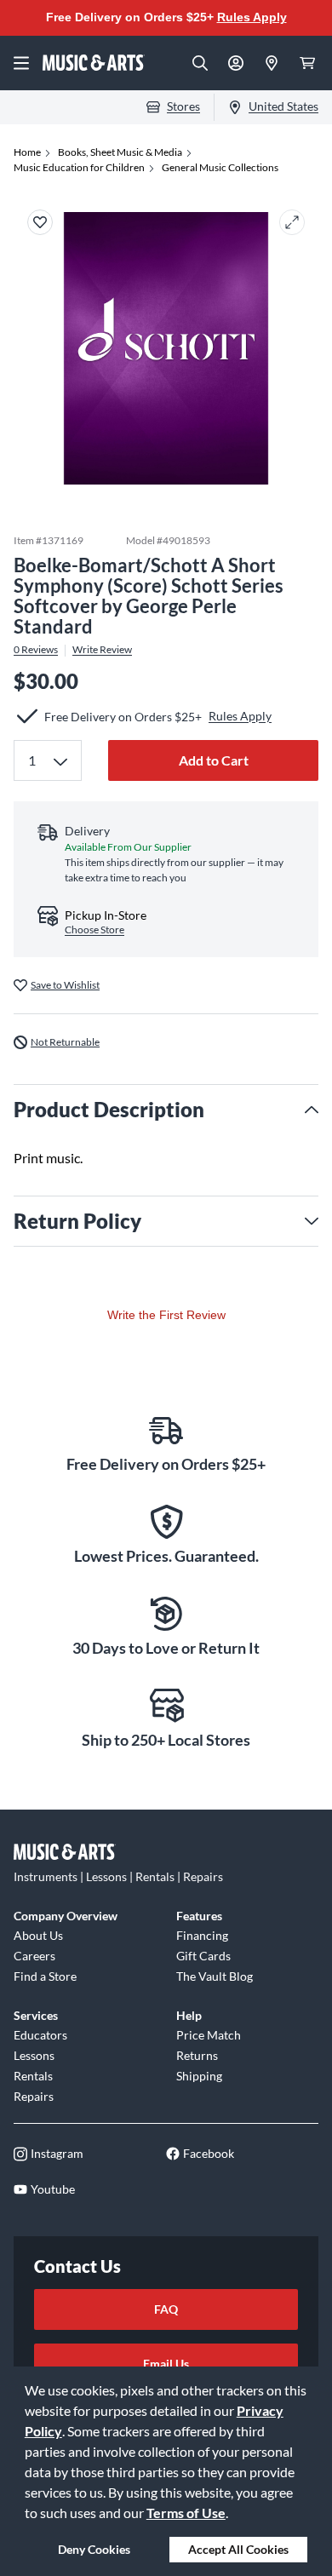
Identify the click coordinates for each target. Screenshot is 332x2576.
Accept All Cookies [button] (238, 2549)
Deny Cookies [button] (94, 2549)
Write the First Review (166, 1315)
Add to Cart (214, 760)
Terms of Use (186, 2513)
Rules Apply (252, 17)
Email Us (166, 2364)
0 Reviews (36, 650)
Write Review (102, 650)
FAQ (166, 2309)
